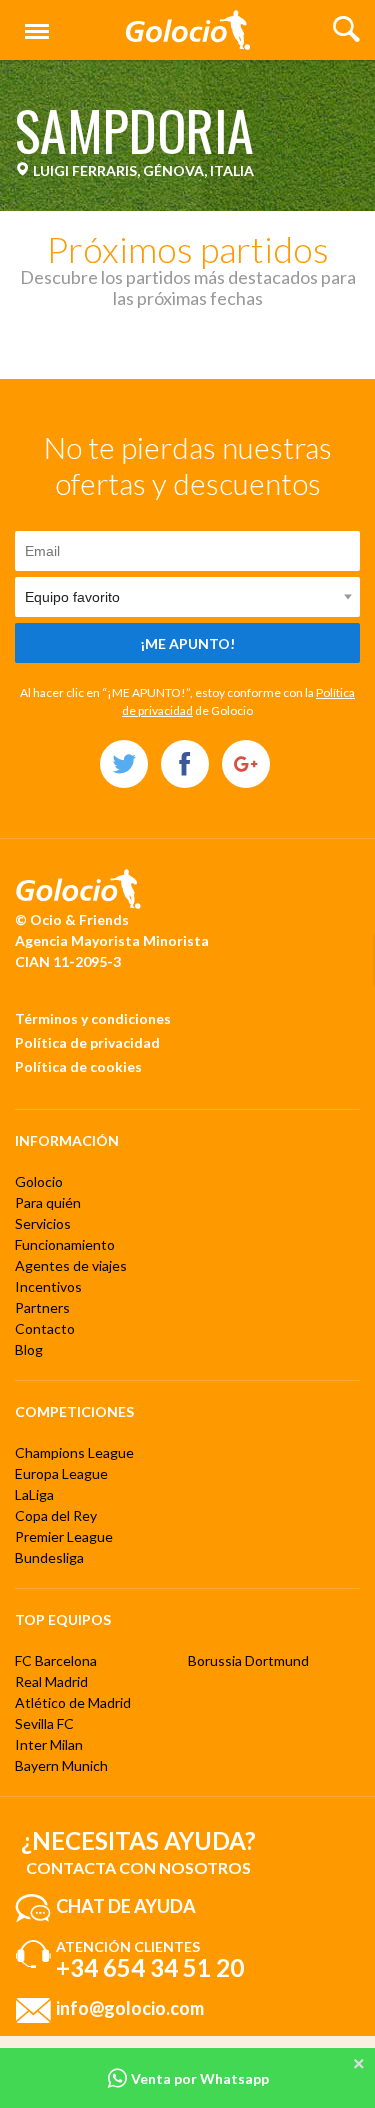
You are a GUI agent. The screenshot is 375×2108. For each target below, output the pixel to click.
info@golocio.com (130, 2008)
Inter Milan (49, 1744)
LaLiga (34, 1494)
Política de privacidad (87, 1042)
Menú (33, 20)
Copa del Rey (56, 1515)
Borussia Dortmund (248, 1660)
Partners (42, 1307)
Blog (29, 1349)
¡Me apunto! (187, 643)
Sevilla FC (44, 1723)
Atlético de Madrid (73, 1702)
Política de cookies (78, 1066)
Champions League (74, 1452)
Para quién (48, 1202)
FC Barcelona (56, 1660)
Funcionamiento (65, 1244)
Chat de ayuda (126, 1906)
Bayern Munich (61, 1765)
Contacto (45, 1328)
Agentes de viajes (71, 1265)
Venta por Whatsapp (198, 2078)
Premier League (64, 1536)
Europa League (61, 1473)
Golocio (39, 1181)
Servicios (43, 1223)
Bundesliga (49, 1557)
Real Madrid (51, 1681)
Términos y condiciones (93, 1018)
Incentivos (48, 1286)
